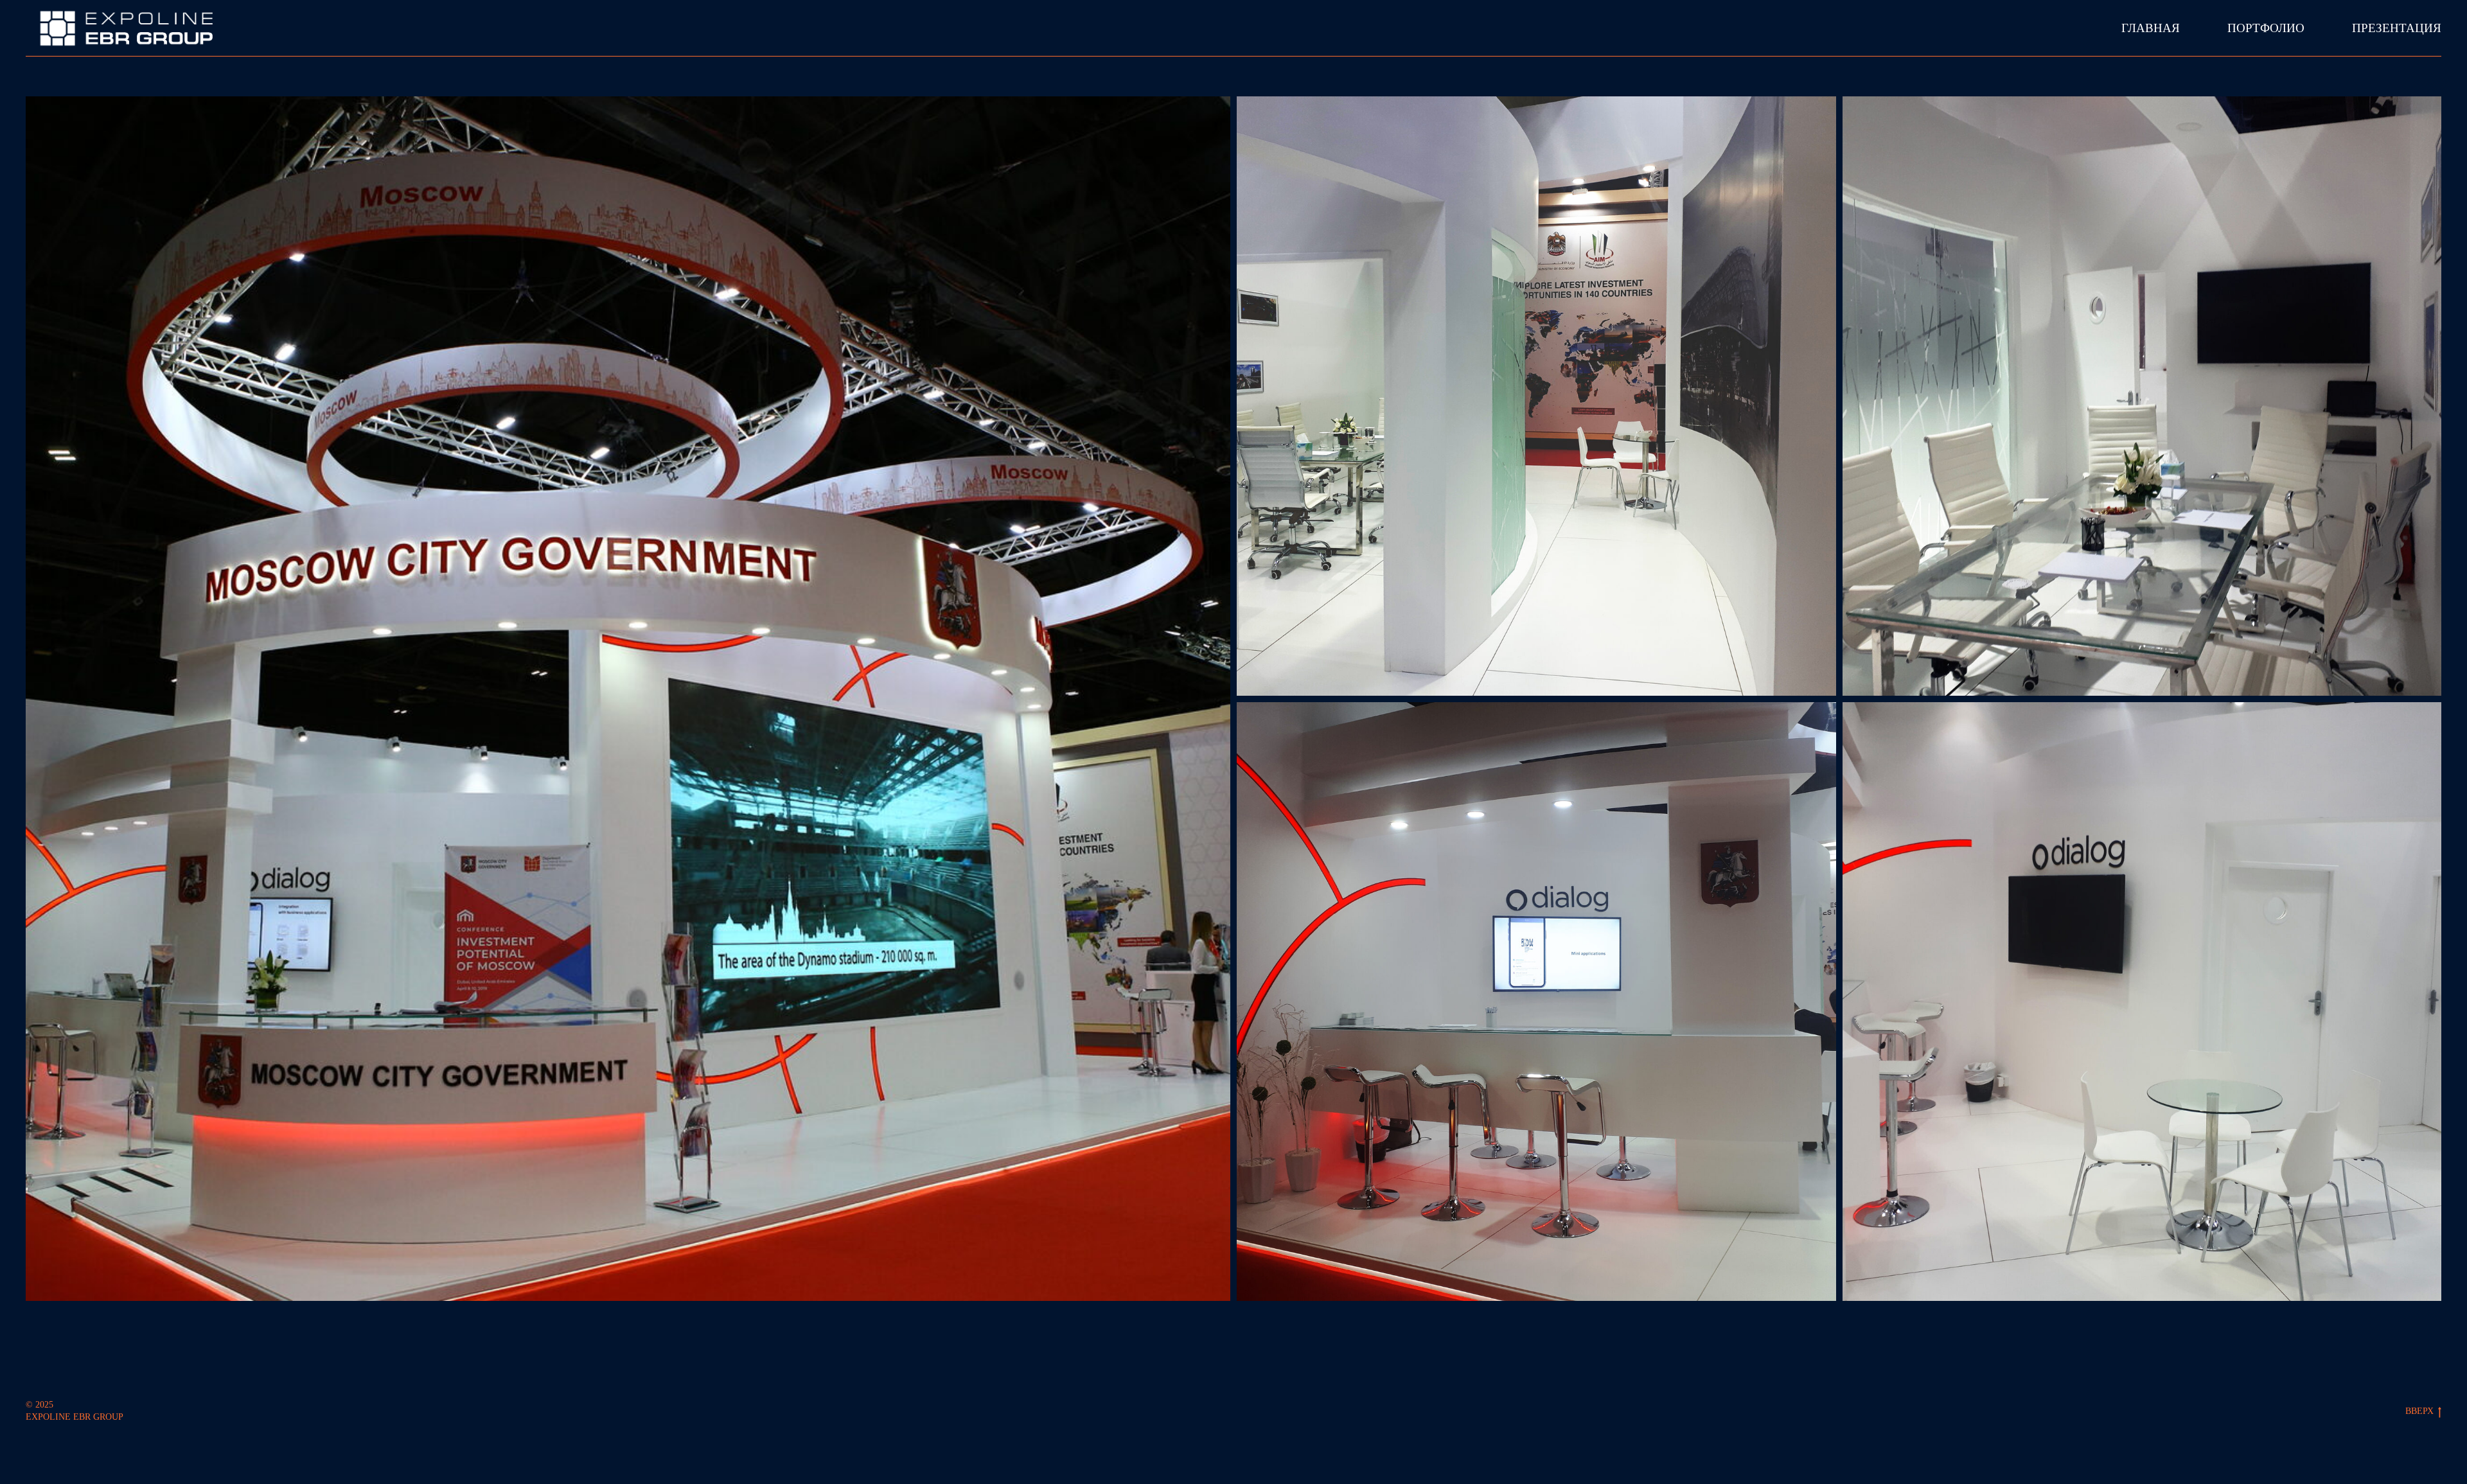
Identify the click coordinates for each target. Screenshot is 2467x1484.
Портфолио (2266, 28)
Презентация (2397, 28)
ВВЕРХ (2419, 1411)
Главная (2151, 28)
